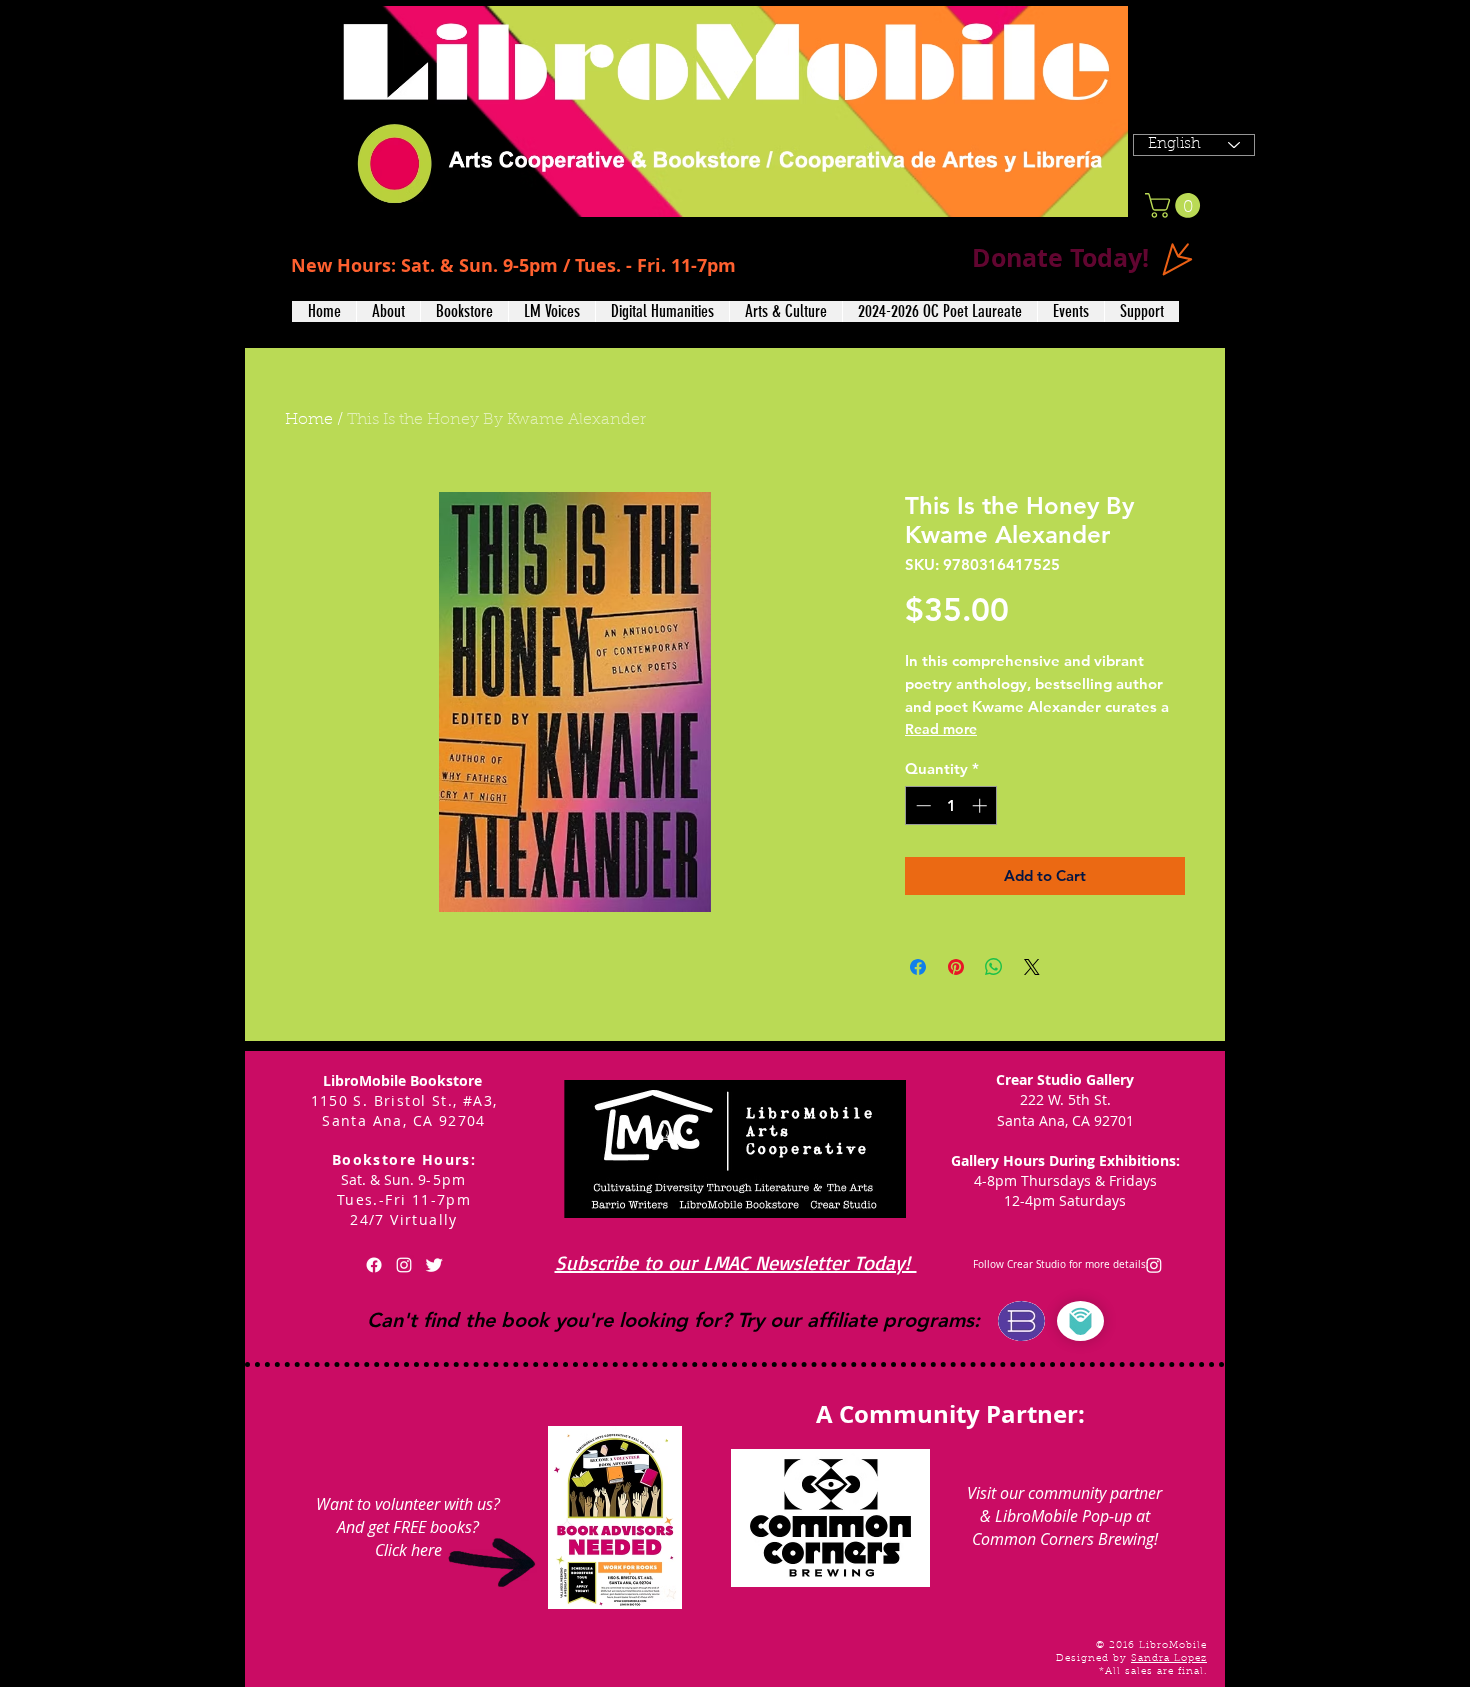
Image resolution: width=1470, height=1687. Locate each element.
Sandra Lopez (1169, 1659)
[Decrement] (921, 805)
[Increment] (981, 805)
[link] (1175, 205)
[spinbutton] (951, 805)
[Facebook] (374, 1265)
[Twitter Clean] (434, 1265)
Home (309, 420)
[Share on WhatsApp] (994, 967)
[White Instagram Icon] (404, 1265)
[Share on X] (1032, 967)
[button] (388, 311)
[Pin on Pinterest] (956, 967)
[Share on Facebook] (918, 967)
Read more (941, 729)
